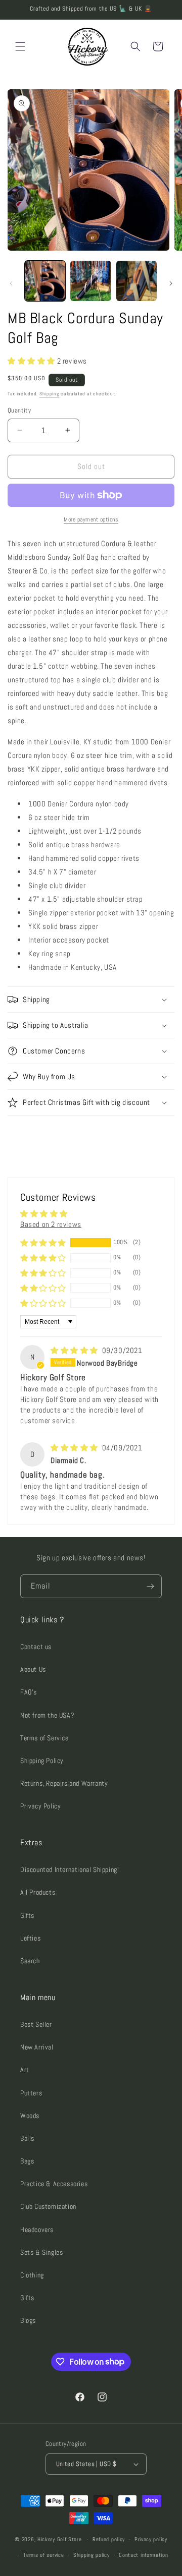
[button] (20, 46)
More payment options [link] (91, 519)
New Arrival (37, 2047)
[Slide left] (11, 283)
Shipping (50, 394)
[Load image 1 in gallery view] (45, 281)
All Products (38, 1892)
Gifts (27, 1915)
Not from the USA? (47, 1715)
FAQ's (29, 1692)
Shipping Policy (42, 1761)
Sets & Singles (41, 2252)
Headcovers (37, 2230)
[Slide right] (171, 283)
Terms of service (43, 2555)
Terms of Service (44, 1738)
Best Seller (36, 2024)
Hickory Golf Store (60, 2539)
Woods (30, 2116)
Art (25, 2070)
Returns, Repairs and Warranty (64, 1783)
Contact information (143, 2555)
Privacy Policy (40, 1806)
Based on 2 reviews (51, 1224)
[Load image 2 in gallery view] (90, 281)
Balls (27, 2138)
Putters (31, 2093)
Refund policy (109, 2539)
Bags (27, 2161)
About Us (33, 1669)
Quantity (19, 410)
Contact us (36, 1647)
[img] (75, 1350)
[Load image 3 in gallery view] (136, 281)
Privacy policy (151, 2539)
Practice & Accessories (54, 2184)
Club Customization (48, 2206)
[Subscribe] (150, 1586)
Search (30, 1961)
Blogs (28, 2320)
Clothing (32, 2275)
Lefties (30, 1938)
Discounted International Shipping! (70, 1869)
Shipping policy (92, 2555)
